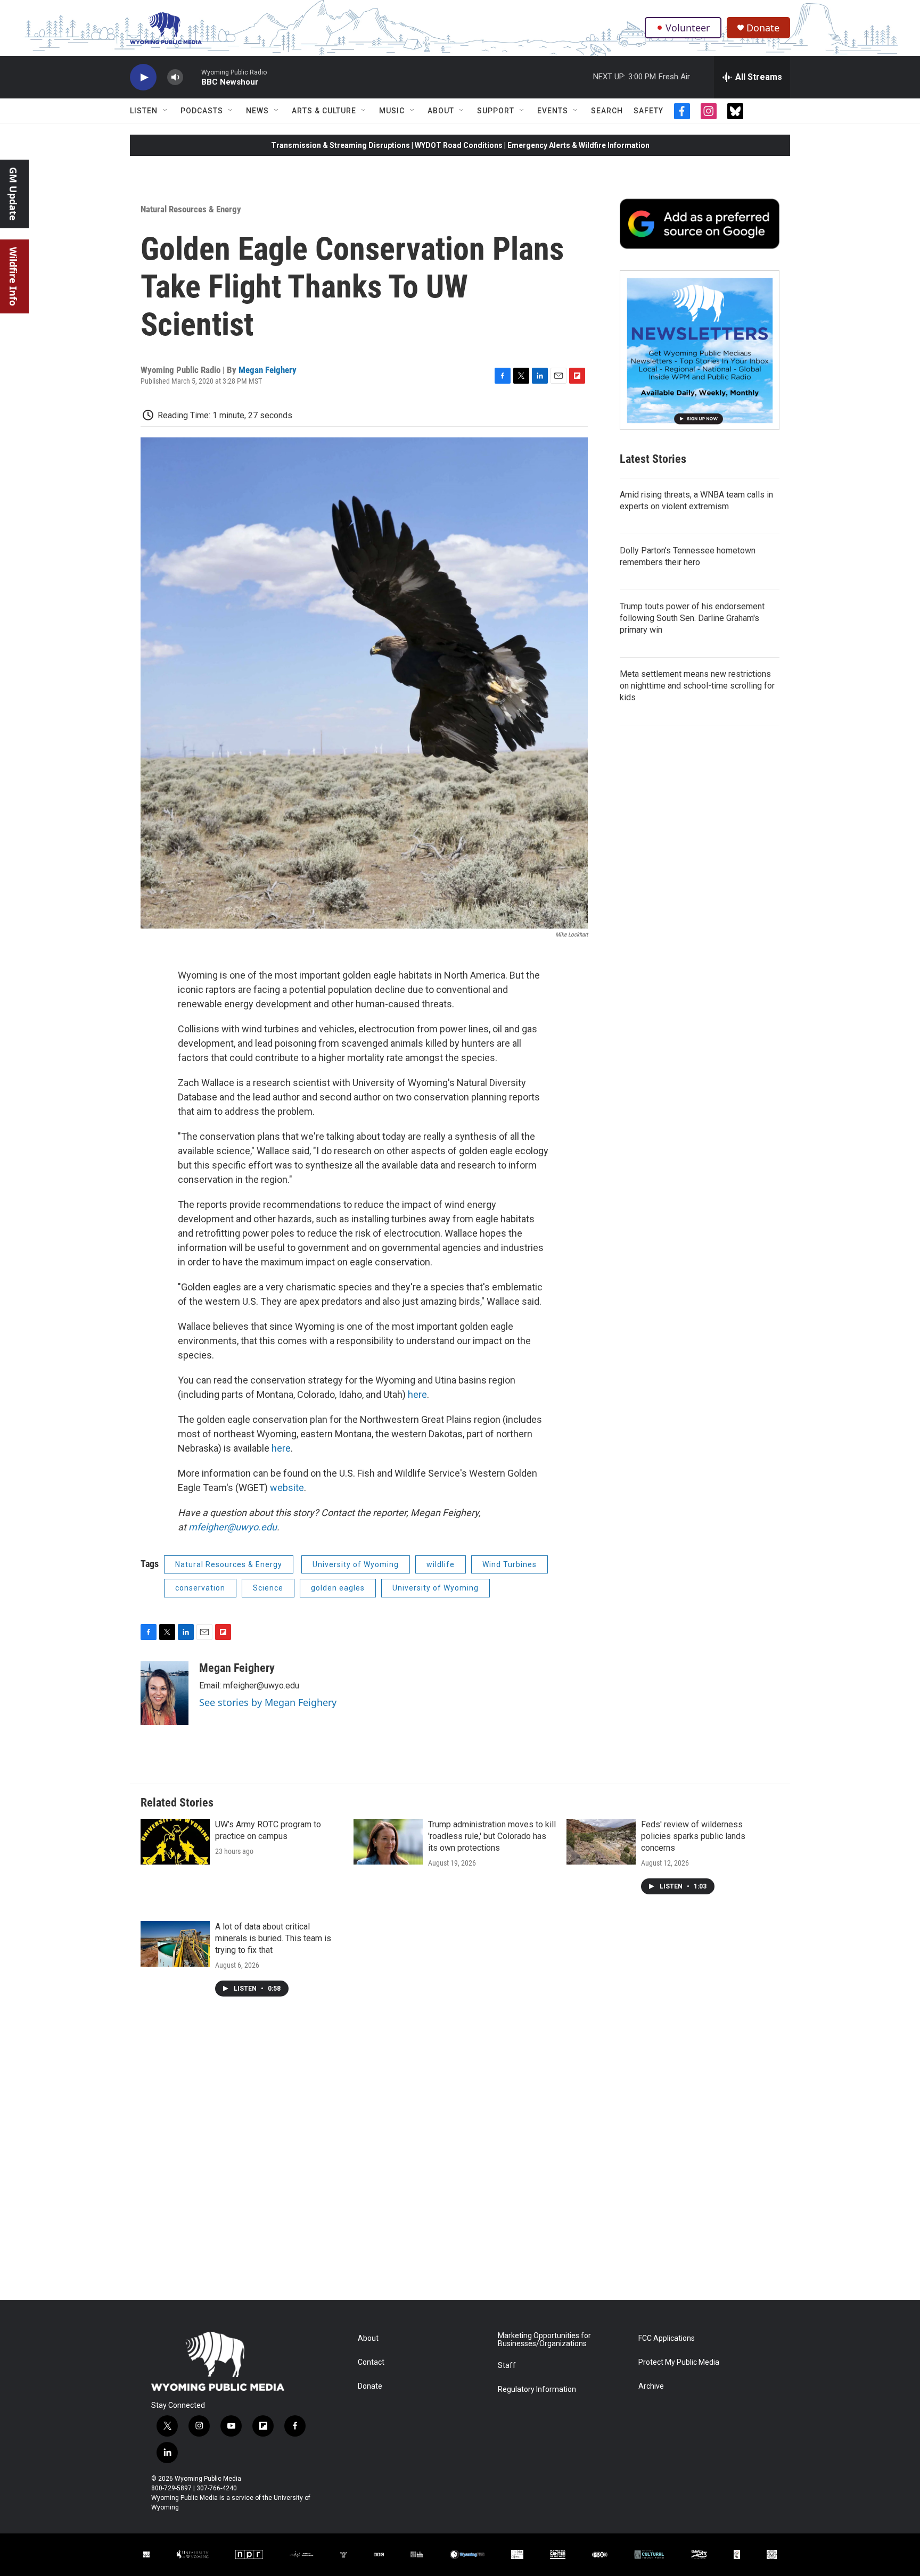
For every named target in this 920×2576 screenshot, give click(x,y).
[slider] (192, 77)
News (257, 111)
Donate (763, 28)
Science (268, 1588)
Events (553, 111)
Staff (507, 2366)
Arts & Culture (324, 111)
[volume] (175, 77)
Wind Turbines (510, 1564)
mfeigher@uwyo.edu (233, 1527)
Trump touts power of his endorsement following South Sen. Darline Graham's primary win (692, 618)
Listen (144, 111)
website (287, 1488)
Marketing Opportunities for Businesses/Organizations (544, 2340)
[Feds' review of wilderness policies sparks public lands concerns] (601, 1842)
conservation (200, 1588)
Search (607, 111)
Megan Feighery (268, 370)
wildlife (441, 1564)
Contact (371, 2362)
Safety (648, 111)
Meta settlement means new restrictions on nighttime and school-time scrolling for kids (697, 686)
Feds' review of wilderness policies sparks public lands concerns (693, 1836)
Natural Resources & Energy (191, 209)
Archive (651, 2386)
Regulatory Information (537, 2389)
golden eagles (338, 1588)
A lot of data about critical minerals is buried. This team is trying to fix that (273, 1938)
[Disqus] (460, 2156)
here (417, 1394)
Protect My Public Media (679, 2362)
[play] (143, 77)
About (441, 111)
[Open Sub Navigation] (166, 111)
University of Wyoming (356, 1564)
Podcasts (202, 111)
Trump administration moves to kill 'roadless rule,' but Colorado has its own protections (492, 1836)
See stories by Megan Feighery (268, 1702)
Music (392, 111)
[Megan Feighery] (165, 1693)
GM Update (13, 194)
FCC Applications (667, 2338)
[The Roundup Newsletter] (700, 350)
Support (496, 111)
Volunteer (688, 28)
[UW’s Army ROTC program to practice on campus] (175, 1842)
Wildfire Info (13, 276)
